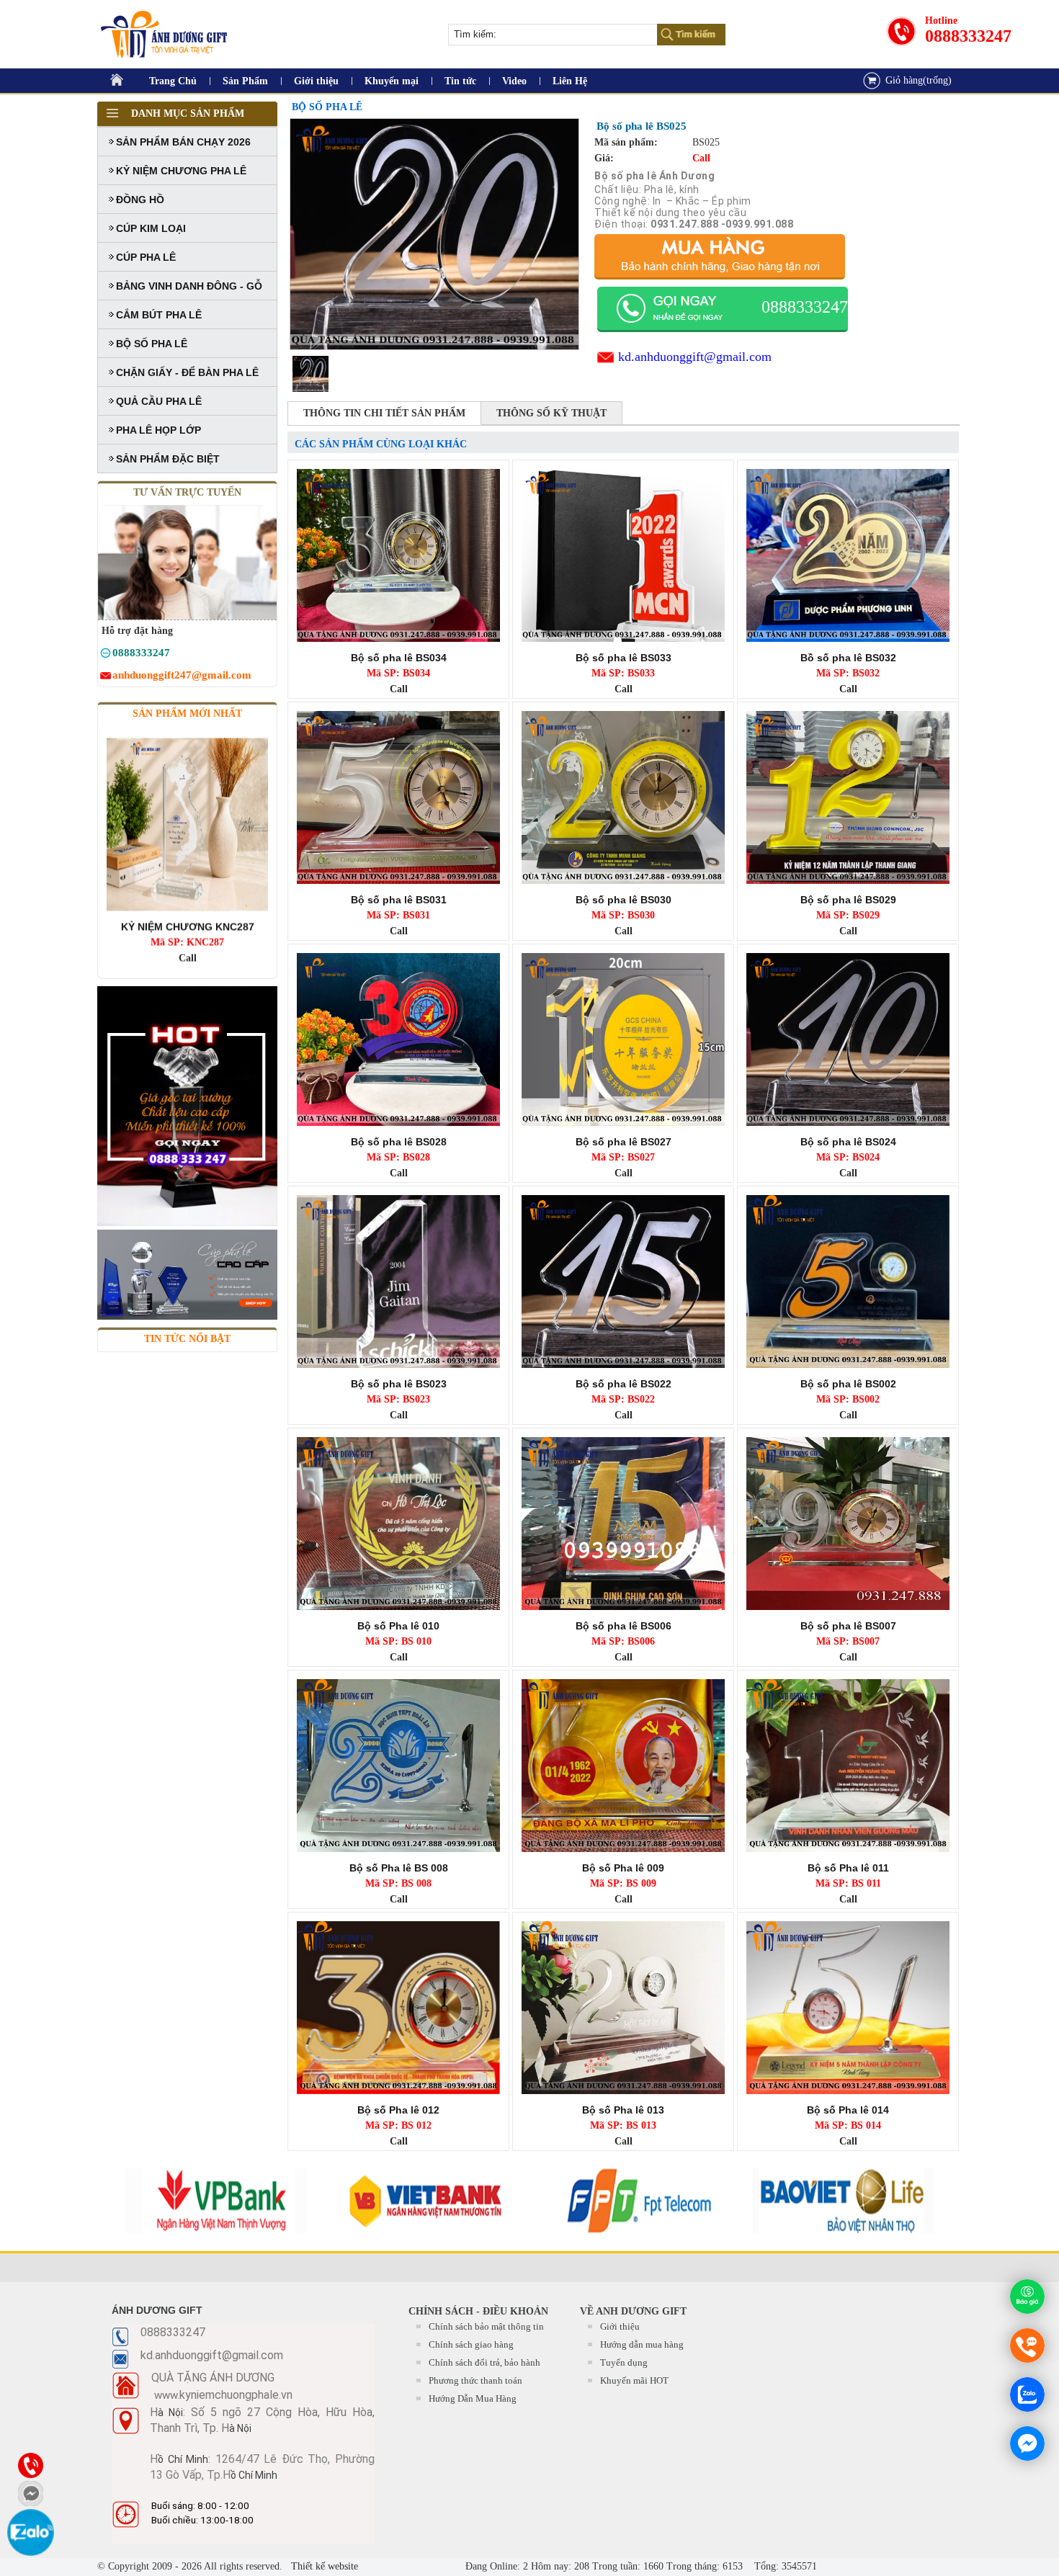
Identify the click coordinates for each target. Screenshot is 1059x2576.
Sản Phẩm (245, 81)
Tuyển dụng (624, 2362)
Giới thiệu (316, 81)
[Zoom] (434, 234)
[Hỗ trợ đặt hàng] (106, 655)
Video (514, 81)
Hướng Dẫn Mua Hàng (473, 2398)
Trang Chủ (173, 81)
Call (188, 891)
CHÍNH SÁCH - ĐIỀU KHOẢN (478, 2311)
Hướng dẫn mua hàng (642, 2344)
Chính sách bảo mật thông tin (486, 2326)
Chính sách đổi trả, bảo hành (484, 2362)
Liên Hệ (570, 81)
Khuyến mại (392, 81)
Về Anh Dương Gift (633, 2311)
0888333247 (968, 36)
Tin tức (460, 81)
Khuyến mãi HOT (634, 2380)
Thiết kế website (323, 2566)
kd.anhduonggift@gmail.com (695, 357)
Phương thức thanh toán (475, 2380)
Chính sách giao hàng (471, 2344)
